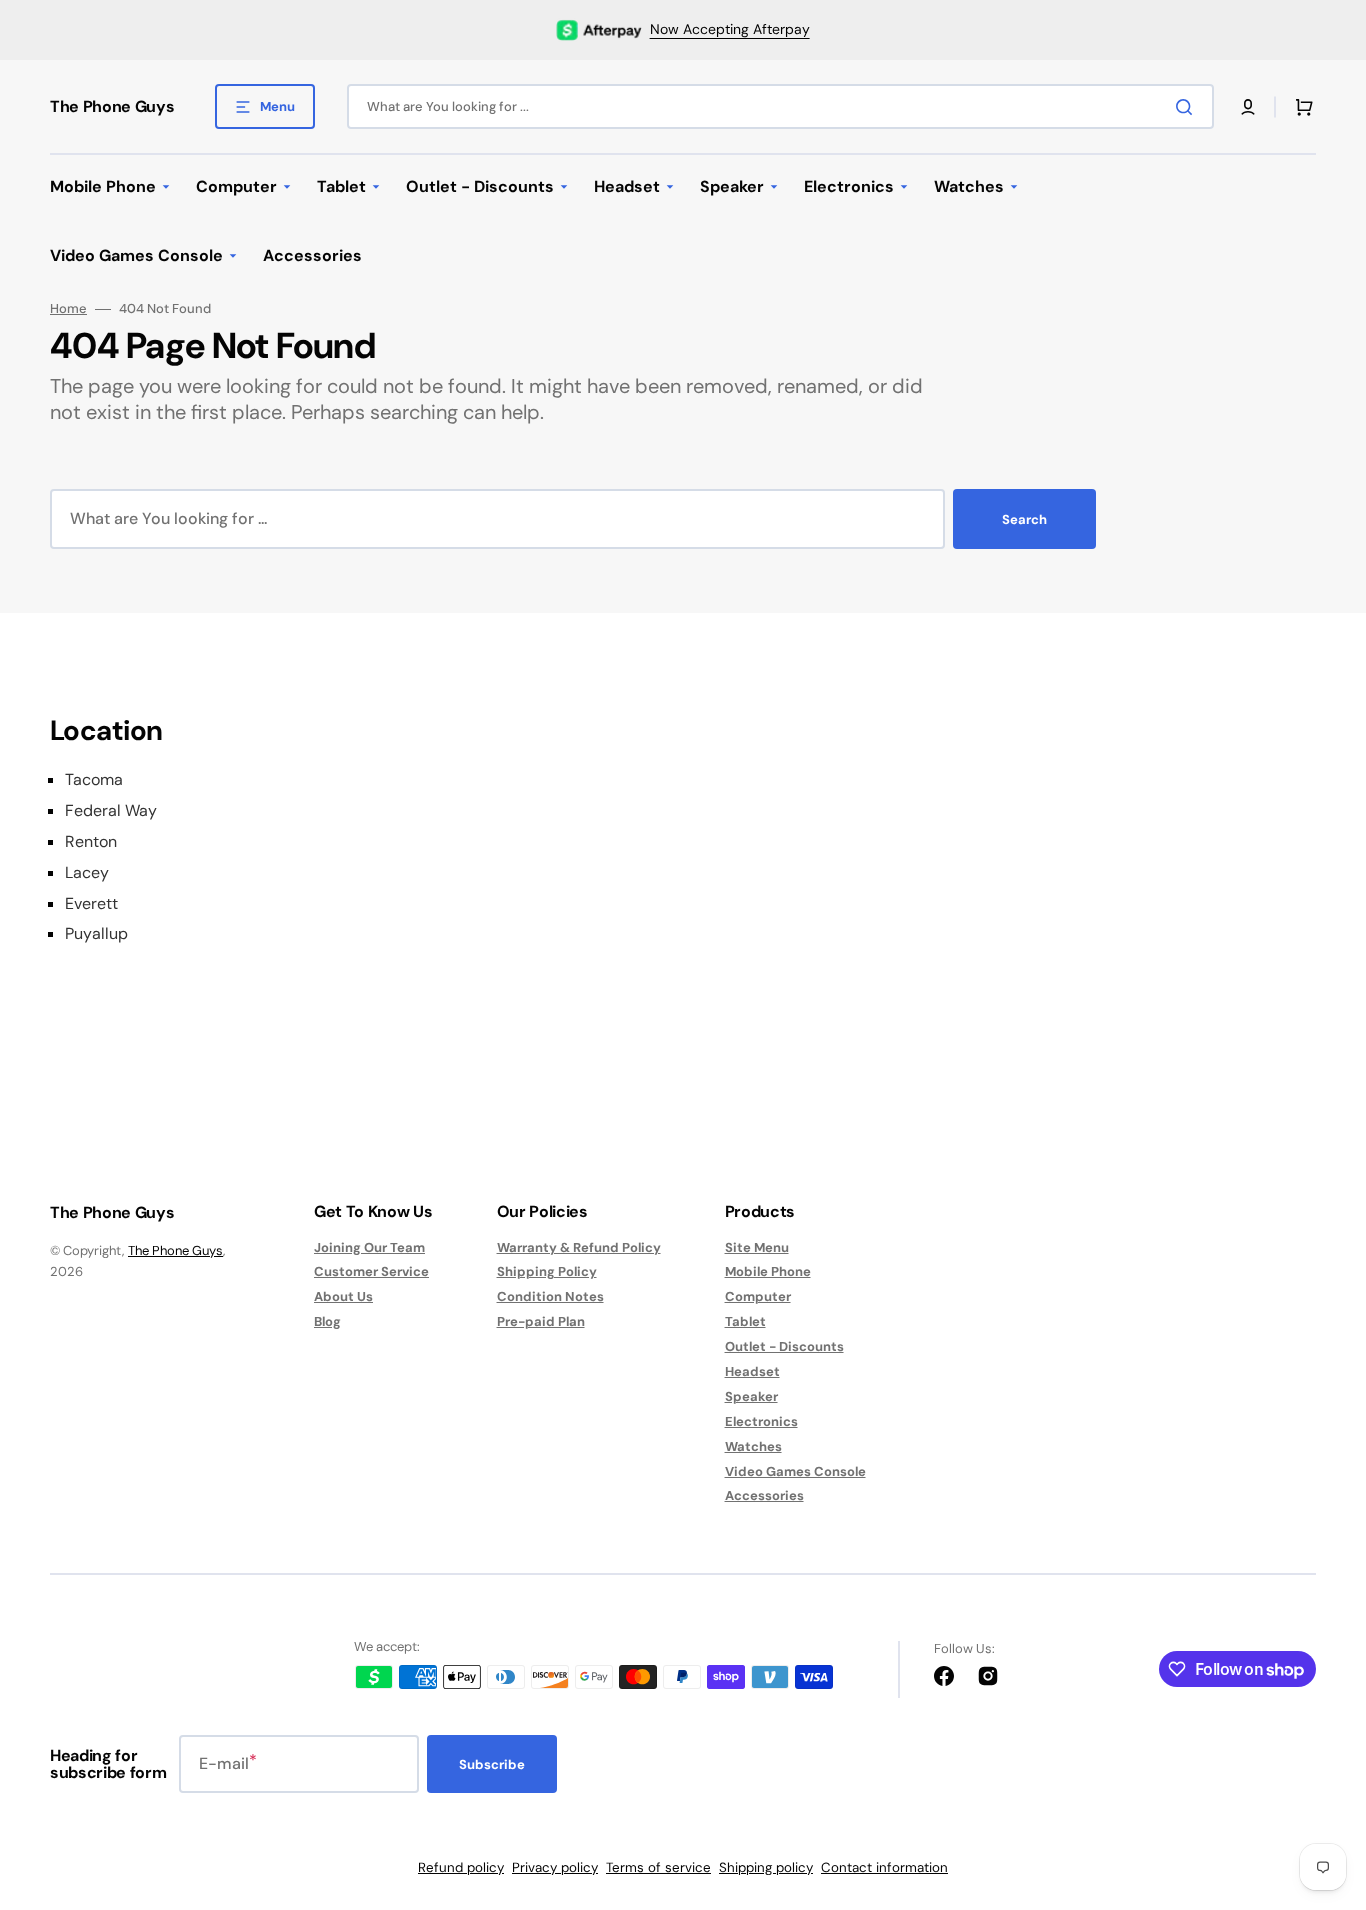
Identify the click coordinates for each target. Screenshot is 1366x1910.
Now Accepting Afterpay (730, 29)
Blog (327, 1321)
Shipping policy (766, 1867)
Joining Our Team (369, 1248)
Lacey (87, 873)
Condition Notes (550, 1296)
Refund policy (461, 1867)
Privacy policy (555, 1867)
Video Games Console (795, 1471)
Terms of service (658, 1867)
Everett (91, 904)
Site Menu (757, 1248)
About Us (343, 1296)
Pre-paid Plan (541, 1321)
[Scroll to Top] (1320, 1784)
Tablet (745, 1321)
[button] (1248, 107)
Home (68, 309)
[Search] (1188, 107)
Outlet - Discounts (784, 1346)
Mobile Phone (768, 1271)
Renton (91, 842)
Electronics (761, 1421)
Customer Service (371, 1271)
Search (1024, 519)
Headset (752, 1371)
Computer (758, 1296)
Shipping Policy (547, 1271)
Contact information (884, 1867)
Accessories (764, 1495)
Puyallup (96, 934)
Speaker (751, 1396)
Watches (753, 1446)
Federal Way (111, 811)
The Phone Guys (175, 1250)
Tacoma (94, 780)
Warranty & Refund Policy (579, 1248)
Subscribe (492, 1764)
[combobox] (780, 106)
